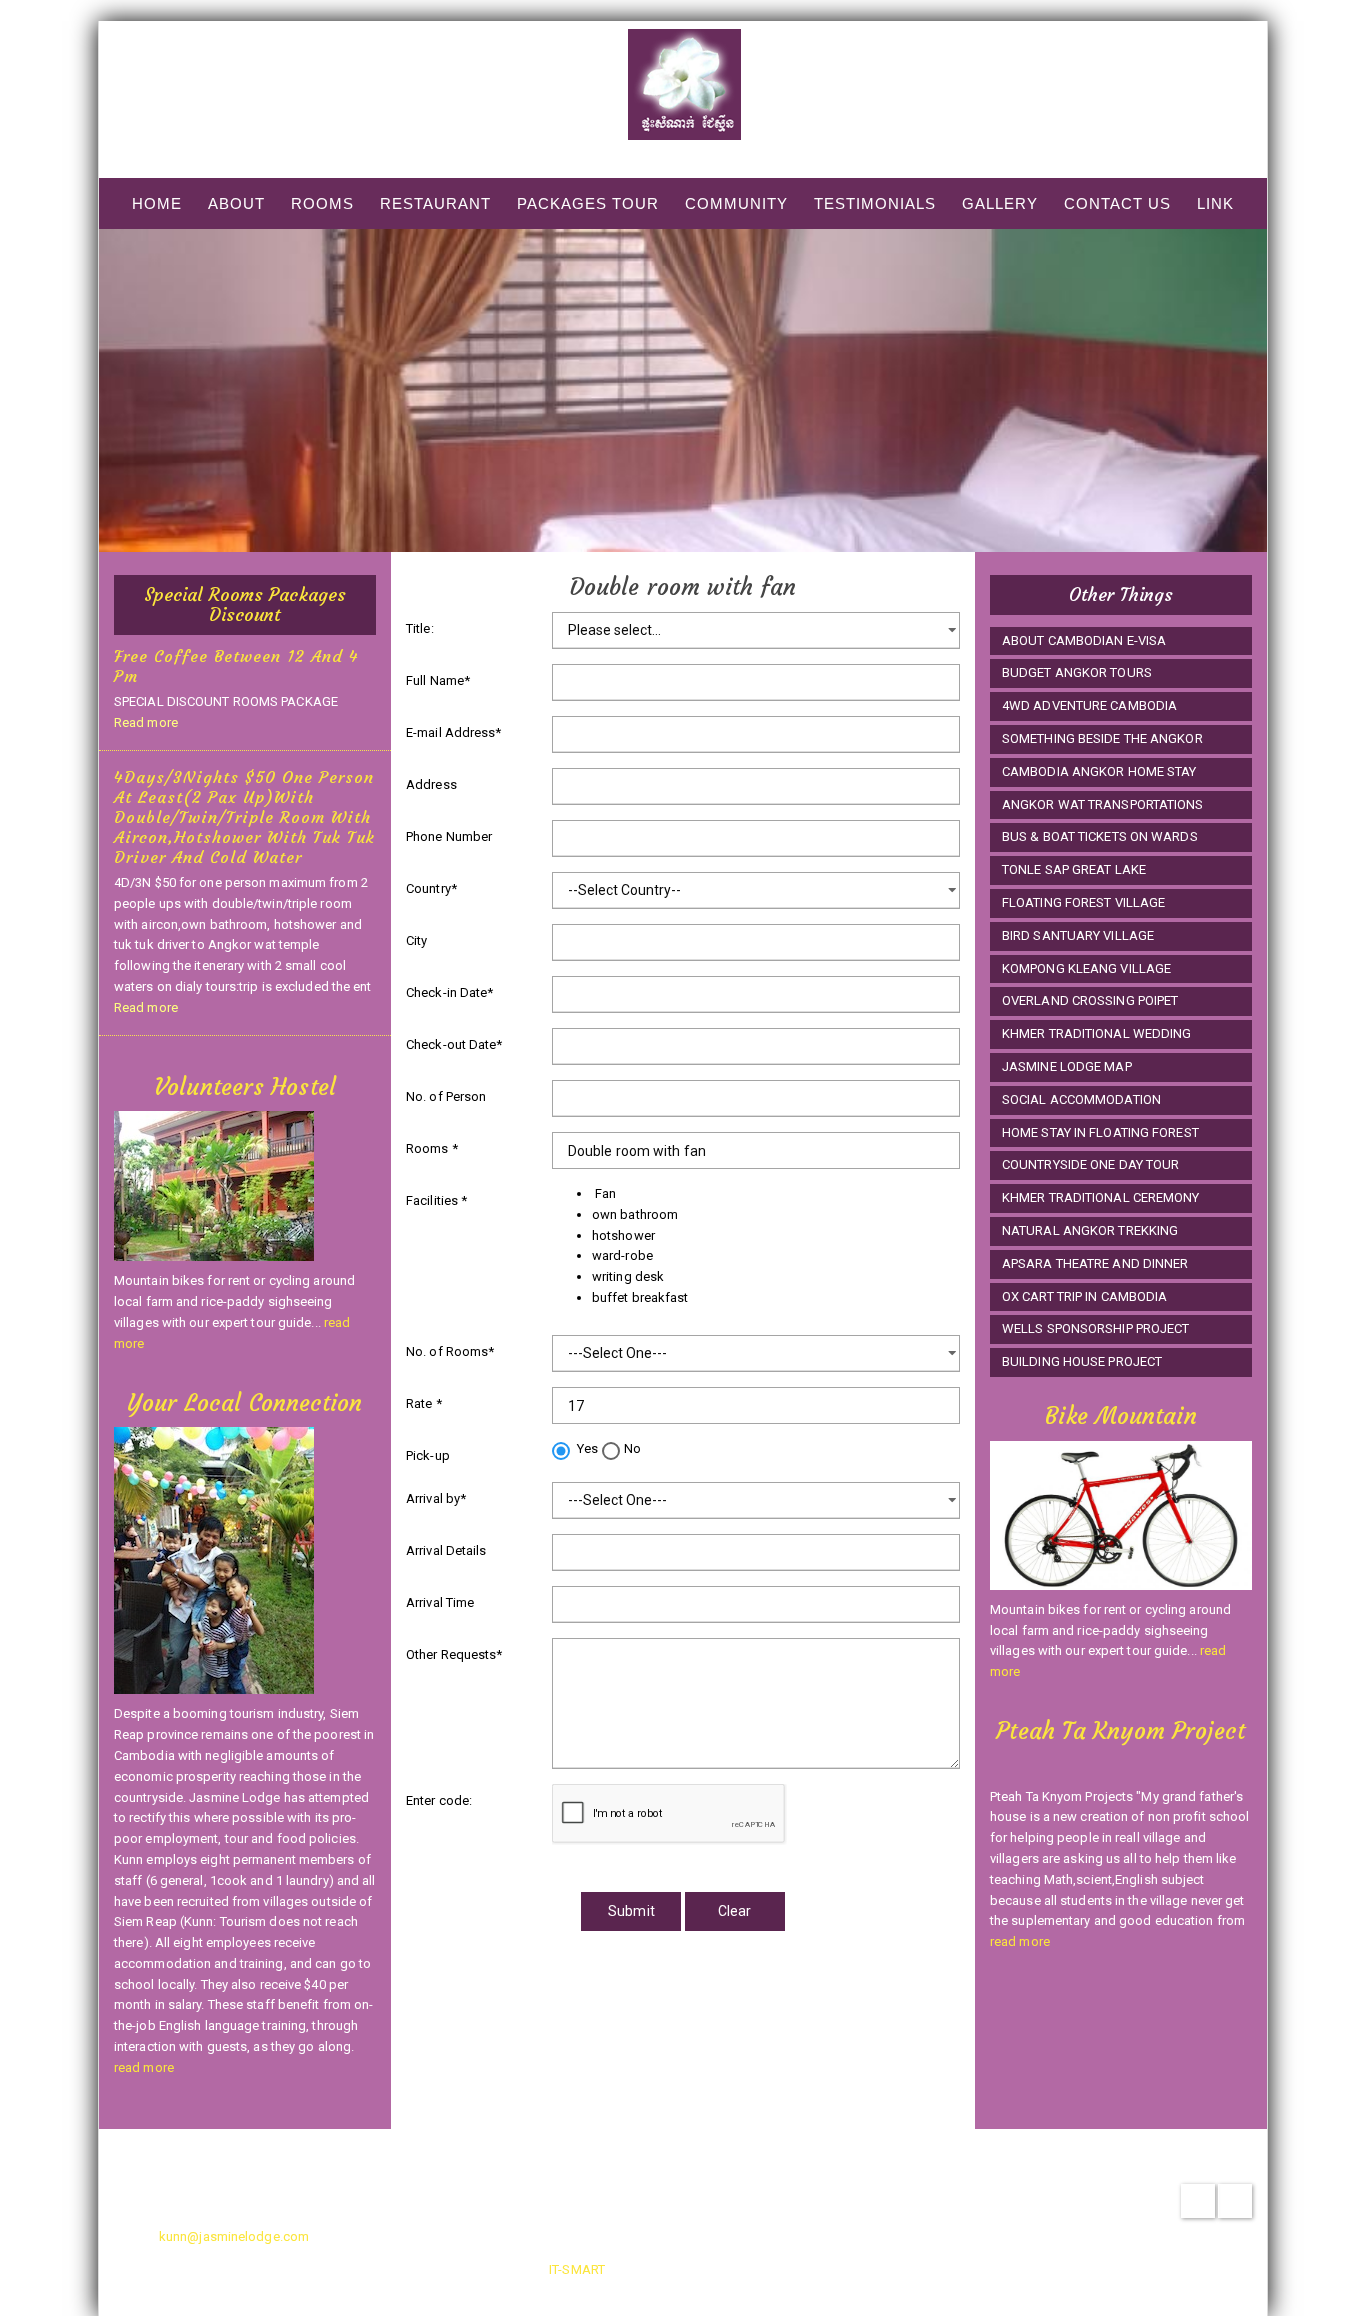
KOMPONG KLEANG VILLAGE (1086, 968)
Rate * (424, 1403)
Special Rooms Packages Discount (245, 604)
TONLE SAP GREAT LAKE (1074, 869)
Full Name (438, 680)
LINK (1215, 203)
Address (431, 784)
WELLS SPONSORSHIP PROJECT (1096, 1328)
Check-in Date (449, 992)
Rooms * (432, 1148)
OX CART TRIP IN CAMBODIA (1084, 1296)
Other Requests (454, 1654)
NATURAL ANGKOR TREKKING (1090, 1230)
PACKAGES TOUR (588, 203)
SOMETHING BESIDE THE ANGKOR (1102, 738)
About (236, 203)
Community (736, 203)
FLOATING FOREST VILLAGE (1083, 902)
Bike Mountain (1120, 1416)
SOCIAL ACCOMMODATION (1081, 1099)
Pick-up (428, 1455)
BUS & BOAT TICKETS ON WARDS (1100, 836)
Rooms (322, 203)
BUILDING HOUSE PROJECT (1082, 1361)
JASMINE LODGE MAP (1067, 1066)
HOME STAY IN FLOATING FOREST (1100, 1132)
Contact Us (1117, 203)
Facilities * (436, 1200)
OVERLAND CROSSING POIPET (1090, 1000)
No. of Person (446, 1096)
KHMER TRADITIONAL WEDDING (1097, 1033)
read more (144, 2067)
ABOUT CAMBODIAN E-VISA (1084, 640)
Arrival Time (440, 1602)
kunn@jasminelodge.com (234, 2236)
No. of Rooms (450, 1351)
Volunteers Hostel (245, 1087)
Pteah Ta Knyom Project (1120, 1731)
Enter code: (439, 1800)
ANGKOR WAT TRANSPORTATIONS (1103, 804)
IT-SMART (577, 2269)
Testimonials (875, 203)
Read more (146, 722)
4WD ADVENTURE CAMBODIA (1089, 705)
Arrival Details (446, 1550)
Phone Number (449, 836)
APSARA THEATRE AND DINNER (1095, 1263)
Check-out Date (454, 1044)
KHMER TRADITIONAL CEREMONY (1101, 1197)
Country (431, 888)
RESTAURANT (435, 203)
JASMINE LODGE (684, 150)
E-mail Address (454, 732)
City (416, 940)
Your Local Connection (244, 1403)
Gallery (1000, 203)
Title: (420, 628)
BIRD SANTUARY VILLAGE (1078, 935)
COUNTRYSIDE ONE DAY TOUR (1090, 1164)
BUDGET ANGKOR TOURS (1077, 672)
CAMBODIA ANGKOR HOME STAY (1099, 771)
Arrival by (436, 1498)
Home (157, 203)
